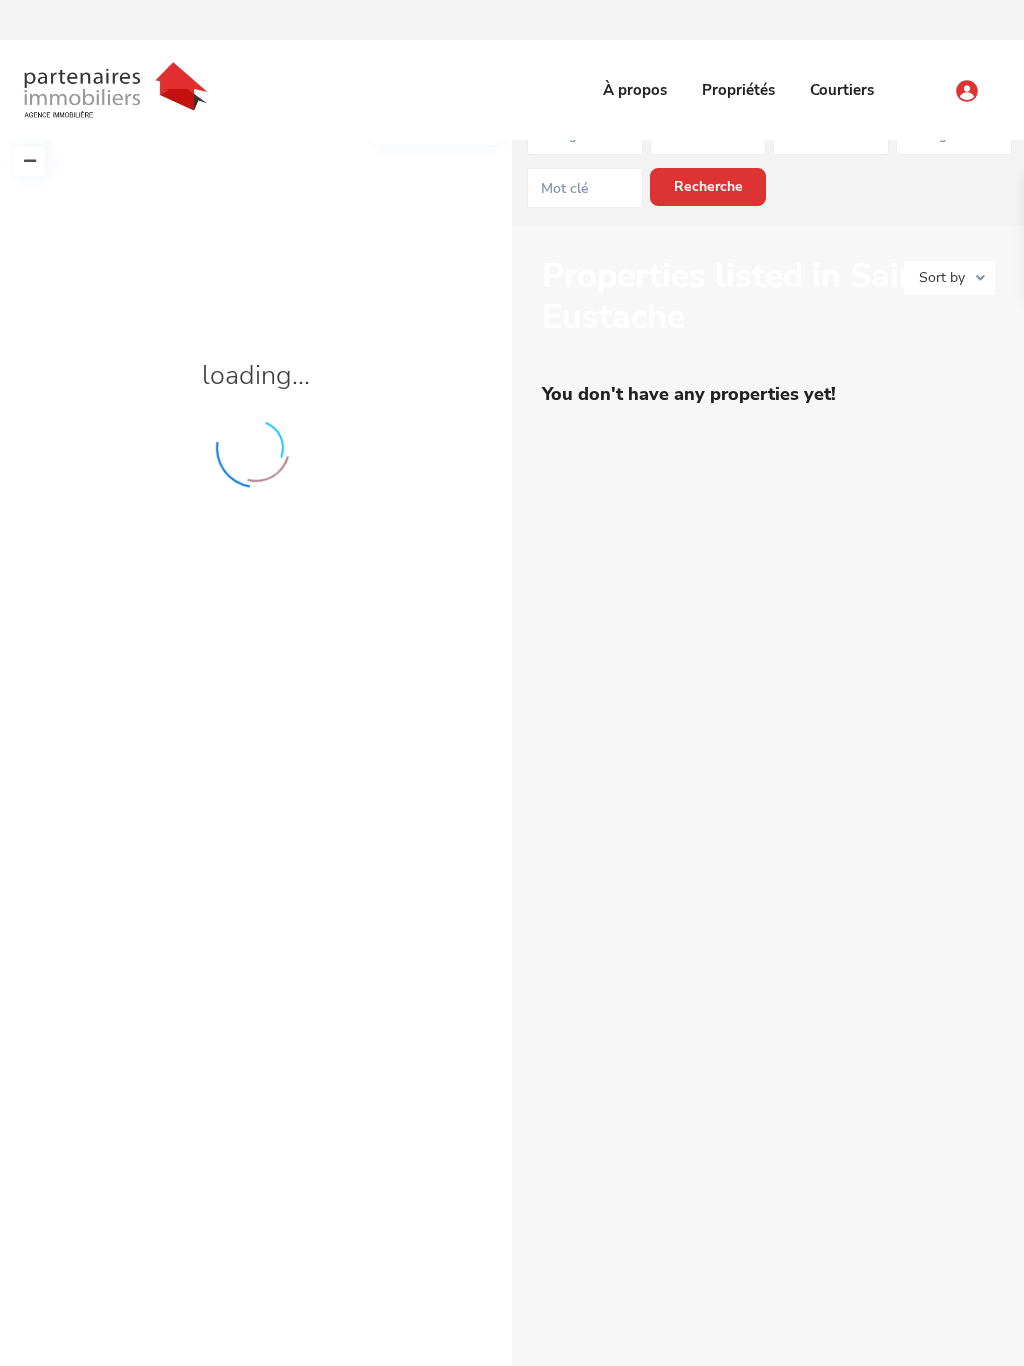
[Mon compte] (986, 82)
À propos (635, 90)
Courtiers (842, 90)
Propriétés (738, 90)
